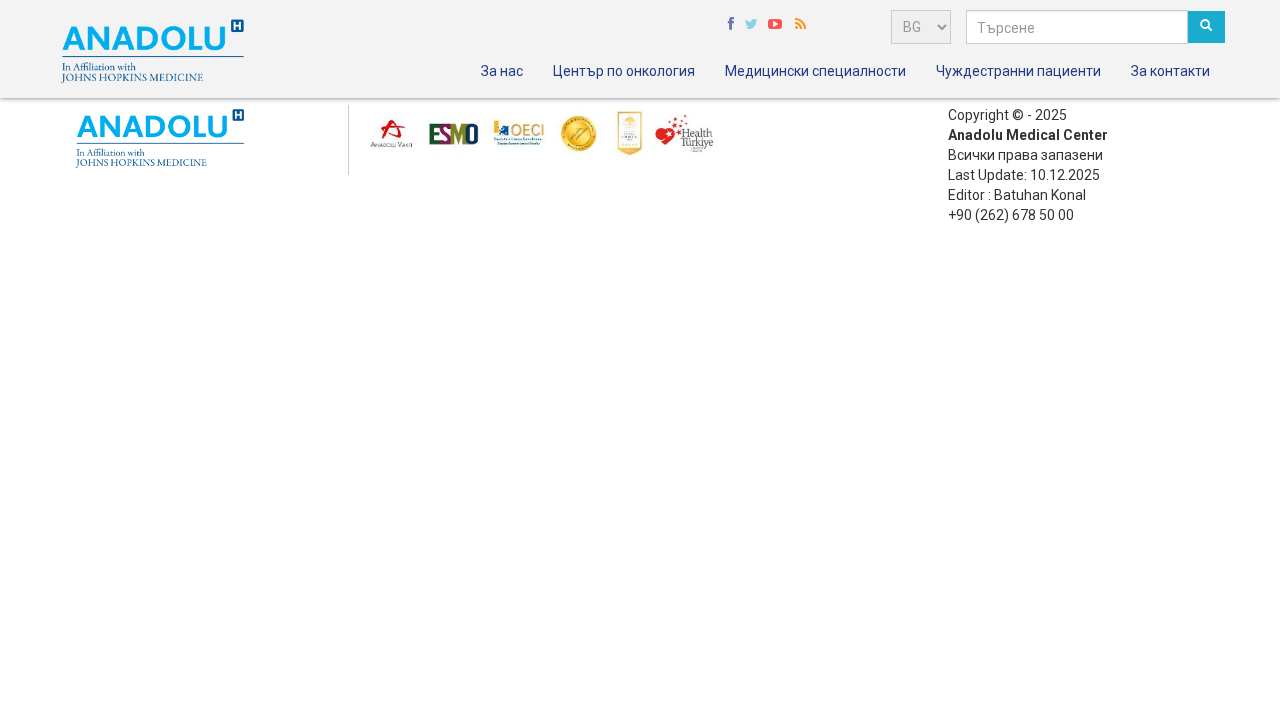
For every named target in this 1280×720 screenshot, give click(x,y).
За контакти (1170, 71)
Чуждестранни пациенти (1018, 71)
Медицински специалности (815, 71)
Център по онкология (624, 71)
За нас (502, 71)
